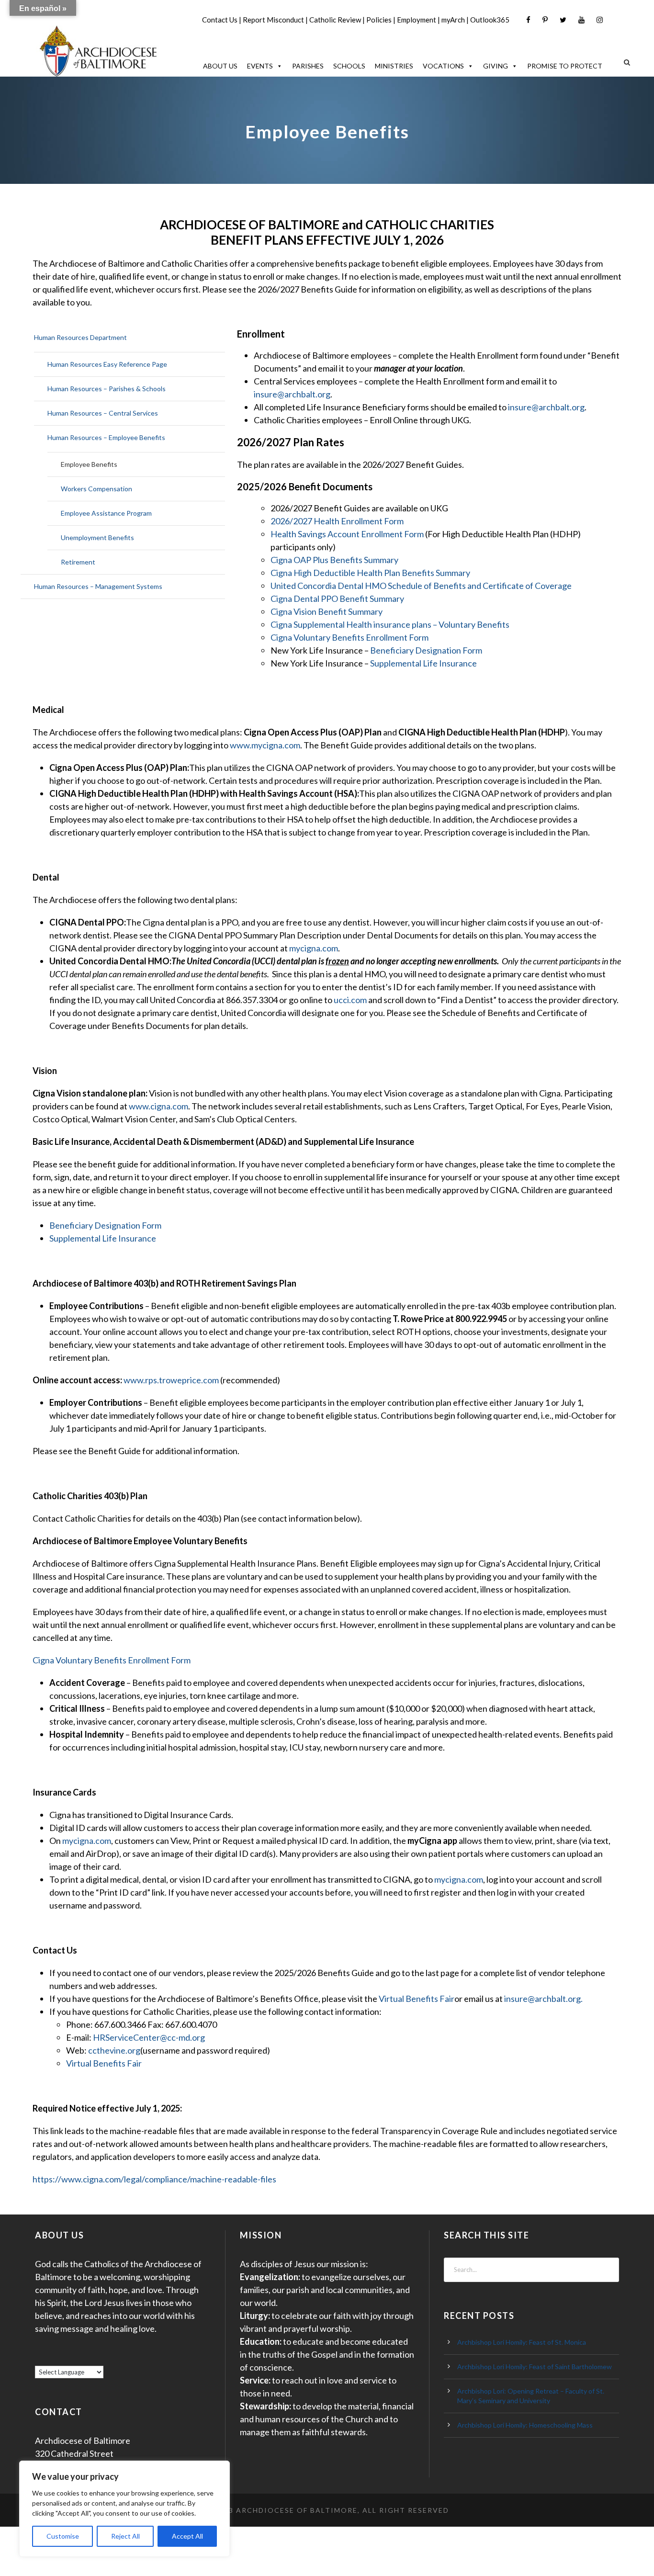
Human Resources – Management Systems (98, 586)
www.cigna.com (158, 1106)
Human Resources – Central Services (103, 413)
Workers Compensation (96, 489)
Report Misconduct (273, 20)
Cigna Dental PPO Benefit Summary (337, 599)
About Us (220, 66)
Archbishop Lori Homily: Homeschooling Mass (525, 2425)
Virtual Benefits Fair (417, 1999)
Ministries (394, 66)
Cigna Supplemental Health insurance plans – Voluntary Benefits (390, 624)
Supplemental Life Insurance (423, 663)
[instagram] (600, 20)
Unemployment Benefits (97, 537)
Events (260, 66)
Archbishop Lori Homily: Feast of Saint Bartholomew (535, 2367)
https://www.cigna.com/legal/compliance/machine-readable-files (154, 2179)
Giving (496, 66)
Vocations (443, 66)
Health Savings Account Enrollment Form (348, 534)
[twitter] (563, 20)
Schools (349, 66)
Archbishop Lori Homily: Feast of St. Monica (522, 2342)
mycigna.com (314, 948)
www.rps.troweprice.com (171, 1380)
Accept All (187, 2536)
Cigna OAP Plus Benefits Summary (334, 560)
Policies (379, 20)
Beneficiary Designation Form (426, 650)
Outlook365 (490, 20)
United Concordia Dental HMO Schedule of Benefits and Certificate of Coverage (421, 586)
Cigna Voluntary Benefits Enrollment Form (350, 637)
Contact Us (220, 20)
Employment (417, 20)
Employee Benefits (89, 464)
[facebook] (528, 20)
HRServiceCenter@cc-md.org (149, 2037)
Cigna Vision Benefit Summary (327, 611)
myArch (453, 20)
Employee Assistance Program (106, 513)
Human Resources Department (80, 337)
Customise (63, 2536)
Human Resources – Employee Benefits (106, 437)
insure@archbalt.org (292, 394)
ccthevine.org (114, 2050)
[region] (124, 2509)
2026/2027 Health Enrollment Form (337, 521)
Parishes (308, 66)
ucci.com (350, 1000)
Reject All (125, 2536)
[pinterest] (545, 20)
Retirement (78, 562)
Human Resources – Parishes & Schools (107, 389)
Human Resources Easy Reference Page (107, 364)
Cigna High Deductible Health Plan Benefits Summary (370, 573)
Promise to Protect (565, 66)
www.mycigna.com (265, 745)
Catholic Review (335, 20)
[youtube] (581, 20)
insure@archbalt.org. (543, 1999)
